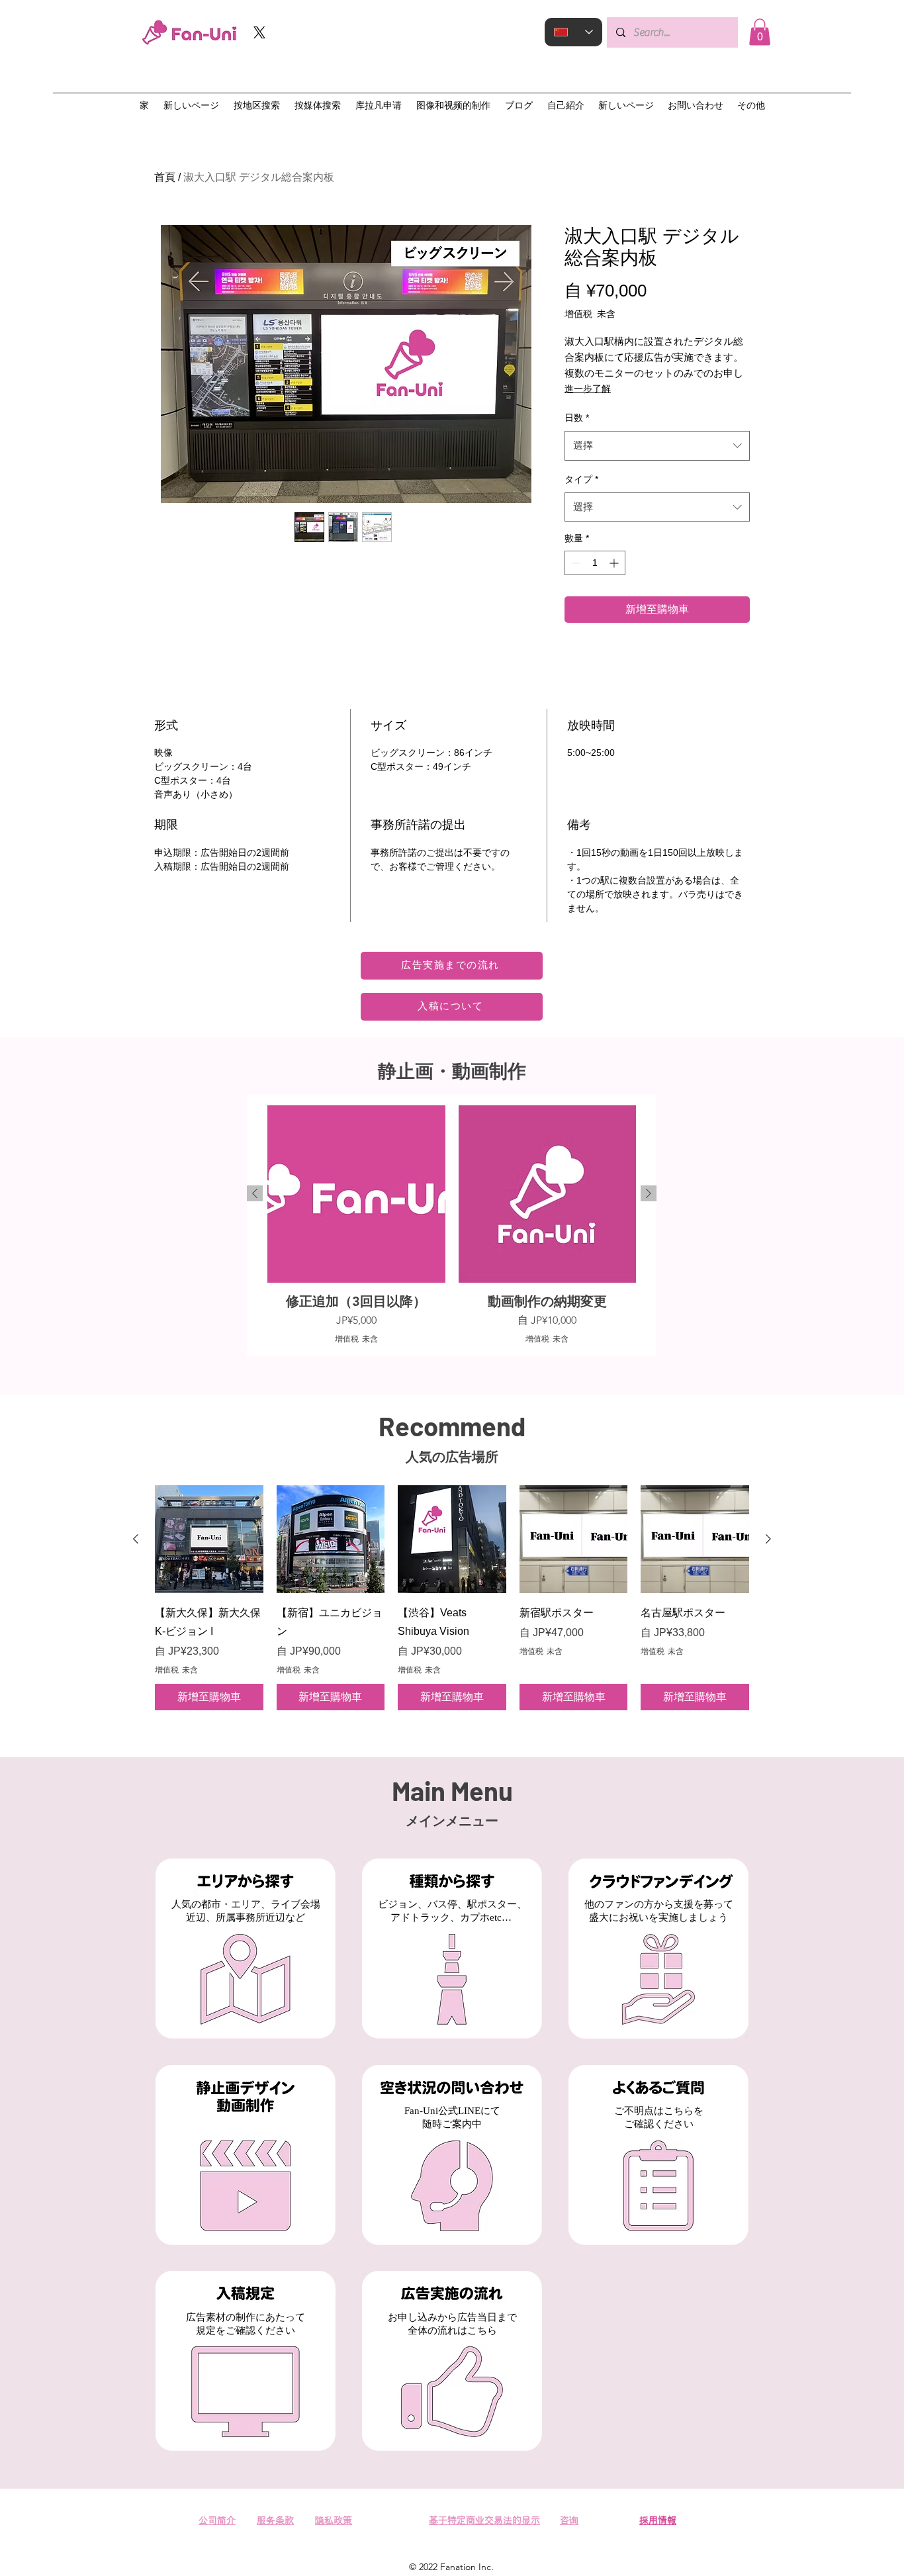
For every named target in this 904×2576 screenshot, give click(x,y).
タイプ (581, 479)
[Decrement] (575, 563)
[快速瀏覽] (209, 1540)
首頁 (165, 177)
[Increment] (615, 563)
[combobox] (657, 445)
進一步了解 (588, 389)
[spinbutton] (595, 563)
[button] (760, 32)
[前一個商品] (255, 1193)
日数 (577, 418)
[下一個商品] (649, 1193)
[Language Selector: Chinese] (573, 32)
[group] (452, 1225)
